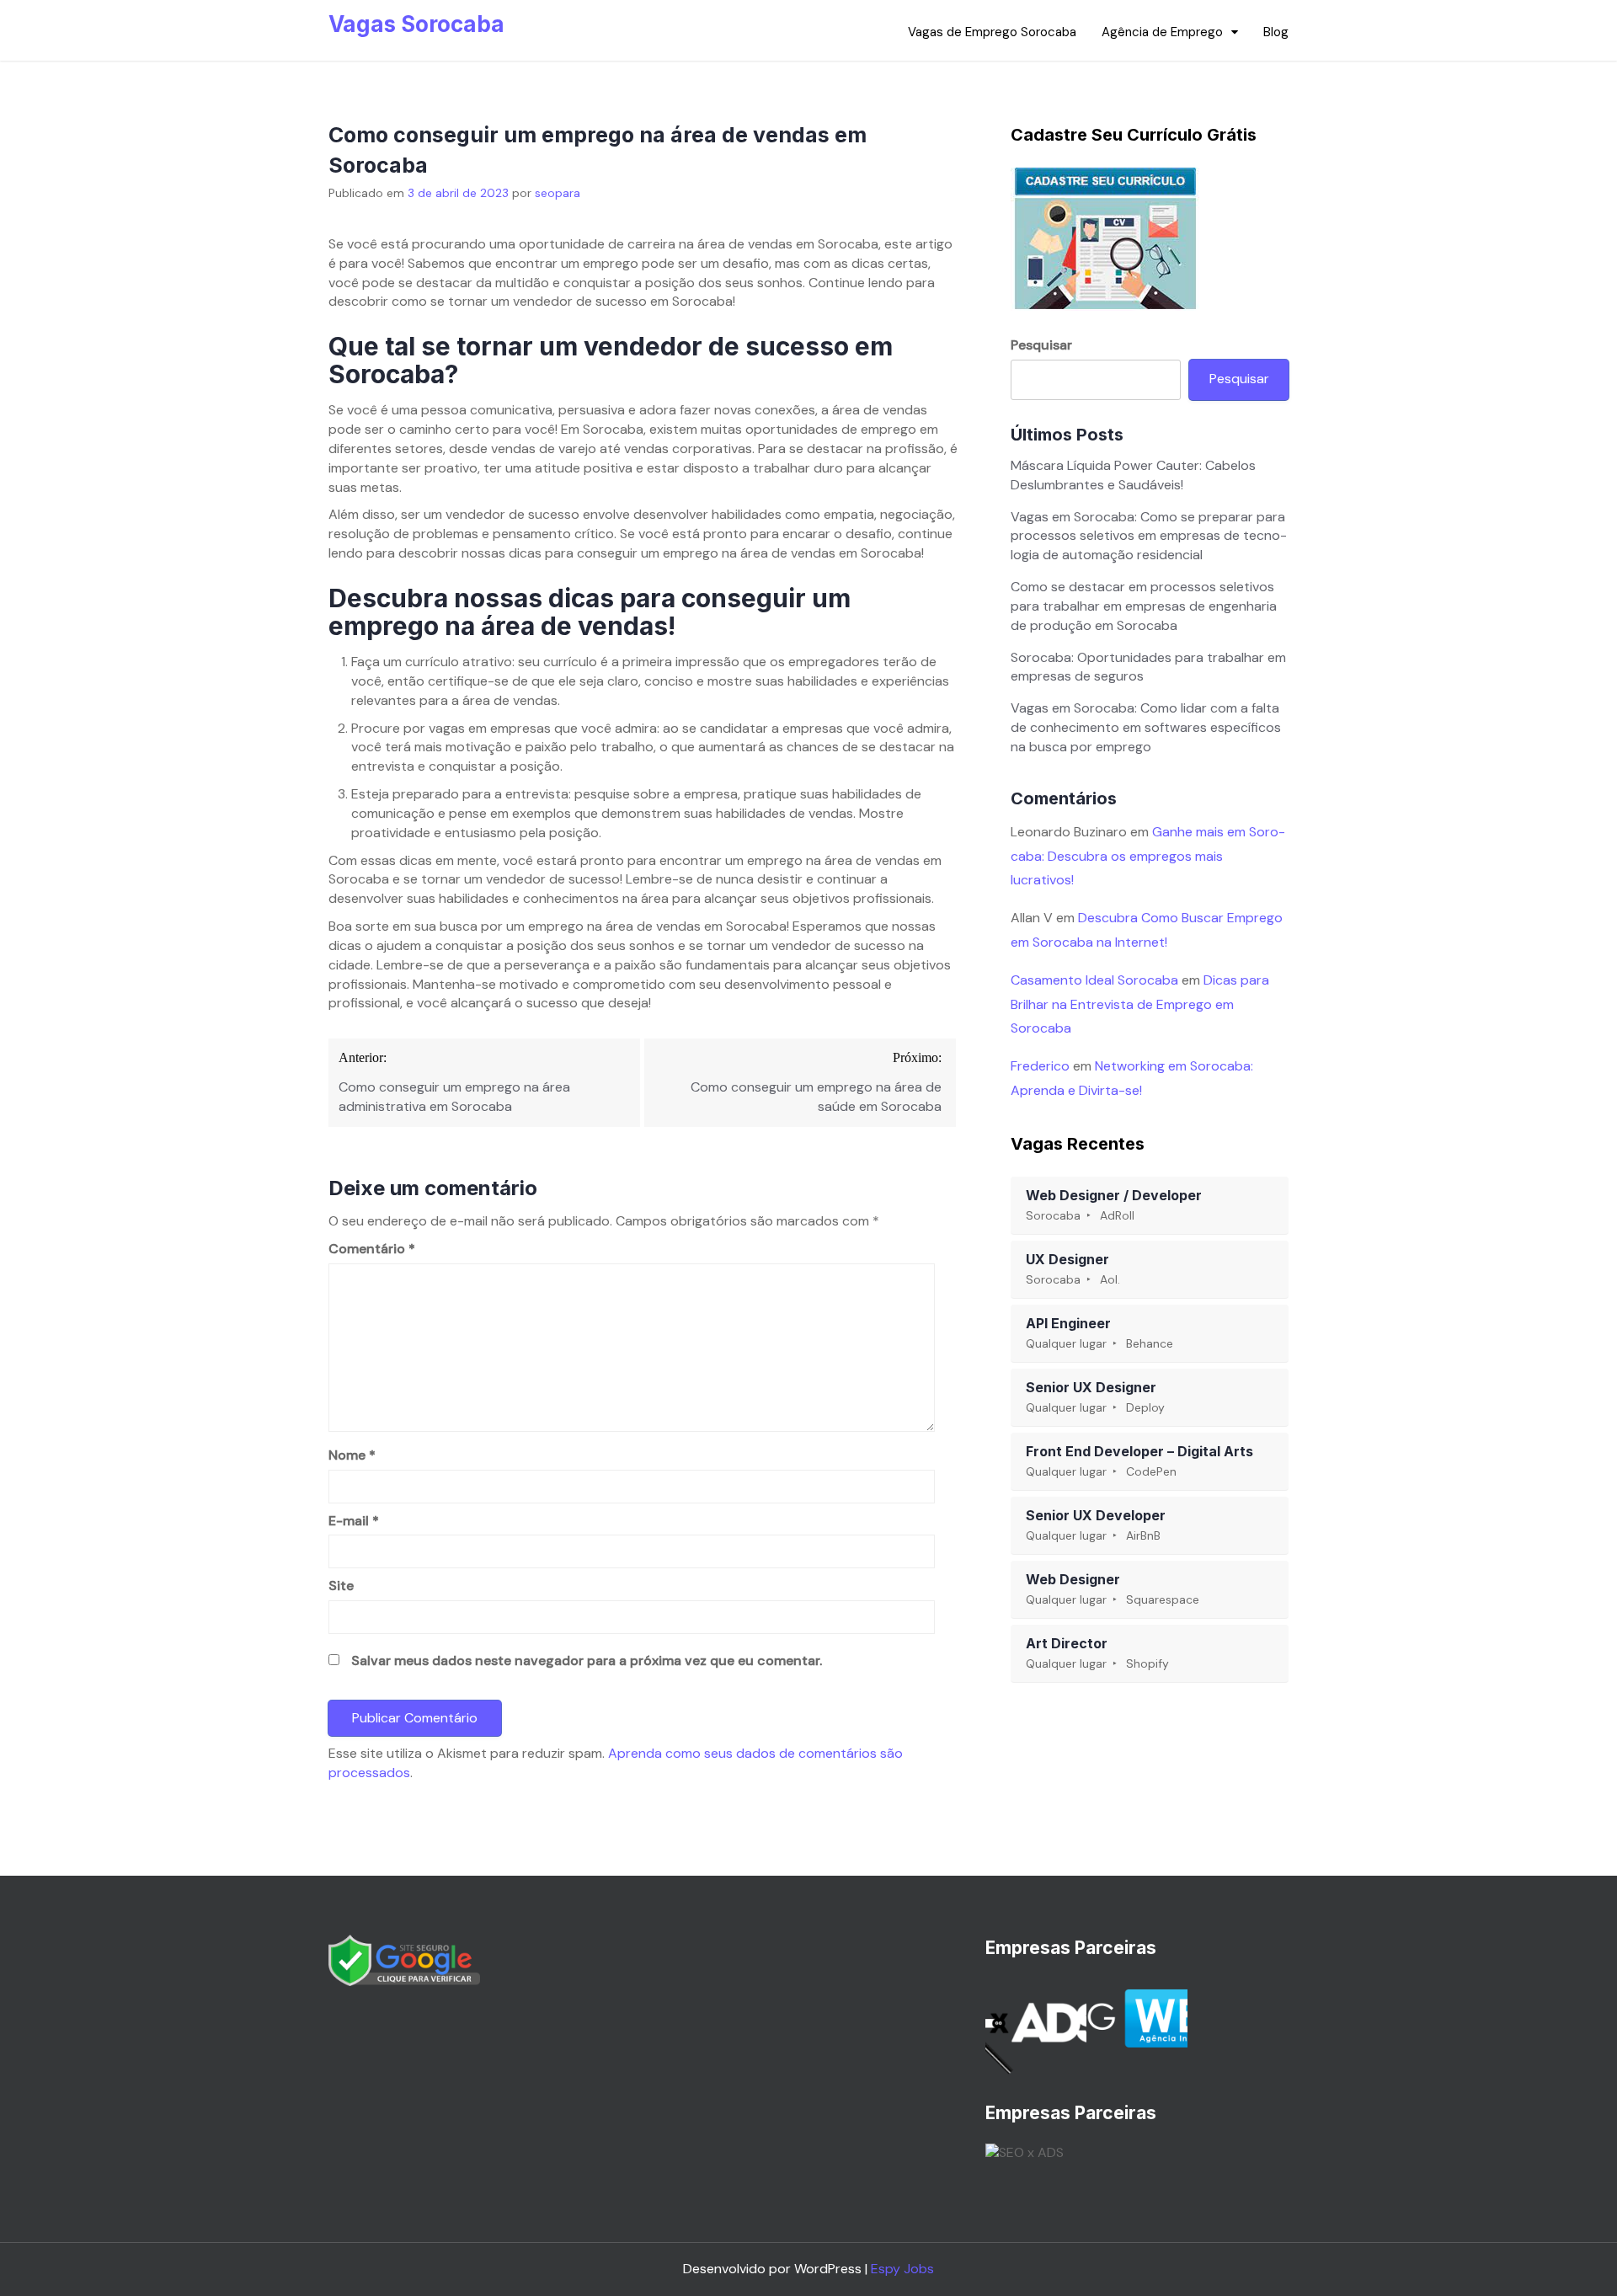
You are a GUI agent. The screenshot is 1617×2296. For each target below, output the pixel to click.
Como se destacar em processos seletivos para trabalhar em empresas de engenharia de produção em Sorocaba (1144, 606)
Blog (1276, 32)
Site (341, 1586)
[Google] (404, 1960)
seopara (558, 193)
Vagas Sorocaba (416, 24)
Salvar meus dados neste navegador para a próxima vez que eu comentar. (587, 1661)
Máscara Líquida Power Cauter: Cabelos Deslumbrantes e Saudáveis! (1133, 475)
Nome (352, 1455)
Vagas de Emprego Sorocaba (992, 32)
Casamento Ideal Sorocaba (1094, 980)
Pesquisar (1041, 345)
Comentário (372, 1249)
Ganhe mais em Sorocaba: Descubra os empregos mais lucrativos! (1148, 856)
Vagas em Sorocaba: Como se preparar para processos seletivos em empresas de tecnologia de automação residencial (1149, 536)
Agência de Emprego (1162, 32)
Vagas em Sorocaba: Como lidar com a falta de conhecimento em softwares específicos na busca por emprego (1146, 727)
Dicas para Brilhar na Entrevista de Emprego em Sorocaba (1140, 1004)
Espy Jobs (902, 2269)
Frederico (1040, 1066)
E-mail (354, 1521)
